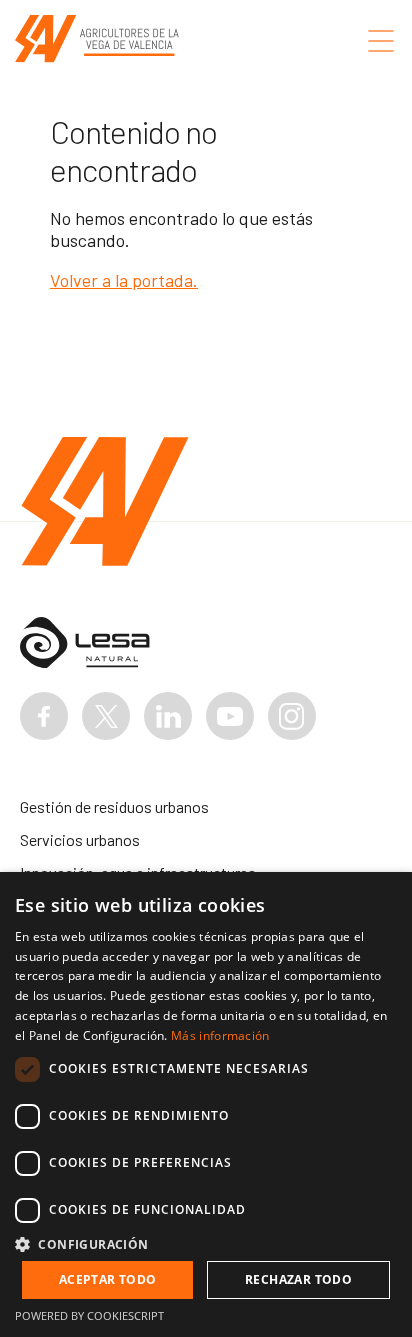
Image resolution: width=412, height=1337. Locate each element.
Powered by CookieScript (89, 1315)
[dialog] (206, 1104)
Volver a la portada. (124, 280)
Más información (220, 1035)
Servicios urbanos (80, 839)
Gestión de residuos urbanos (114, 806)
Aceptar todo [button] (108, 1279)
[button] (206, 1243)
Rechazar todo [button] (298, 1279)
